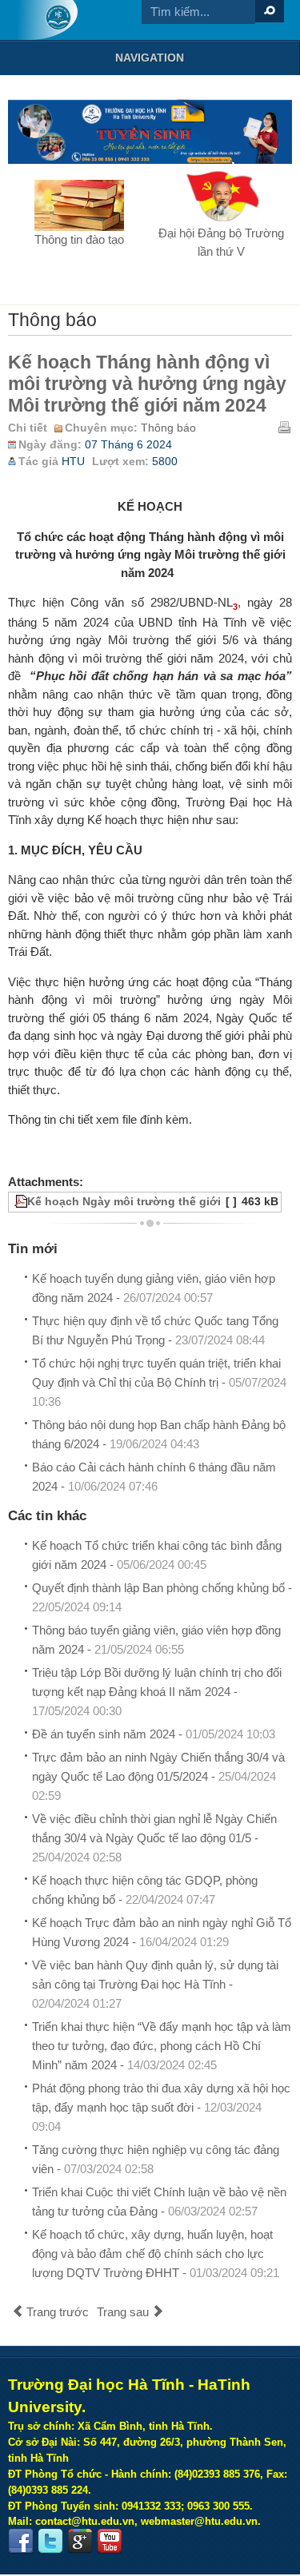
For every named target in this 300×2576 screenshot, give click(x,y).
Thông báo (168, 428)
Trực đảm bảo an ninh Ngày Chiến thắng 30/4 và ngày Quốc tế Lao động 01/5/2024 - (158, 1776)
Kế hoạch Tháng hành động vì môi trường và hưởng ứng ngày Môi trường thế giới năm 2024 (147, 384)
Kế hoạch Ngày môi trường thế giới (124, 1202)
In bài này (284, 427)
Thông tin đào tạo (79, 239)
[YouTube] (110, 2542)
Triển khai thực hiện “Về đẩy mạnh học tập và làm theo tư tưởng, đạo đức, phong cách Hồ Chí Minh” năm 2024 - (162, 2046)
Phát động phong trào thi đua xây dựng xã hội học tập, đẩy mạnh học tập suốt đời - (161, 2107)
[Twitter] (50, 2542)
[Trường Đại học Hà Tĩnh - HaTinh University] (47, 20)
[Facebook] (21, 2542)
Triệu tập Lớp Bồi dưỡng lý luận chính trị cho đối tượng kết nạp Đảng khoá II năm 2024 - (157, 1692)
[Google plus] (80, 2542)
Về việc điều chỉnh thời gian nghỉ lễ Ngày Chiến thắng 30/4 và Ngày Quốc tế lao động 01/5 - (154, 1838)
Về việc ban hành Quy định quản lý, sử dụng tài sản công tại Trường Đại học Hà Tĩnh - (155, 1984)
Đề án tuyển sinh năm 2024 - (154, 1734)
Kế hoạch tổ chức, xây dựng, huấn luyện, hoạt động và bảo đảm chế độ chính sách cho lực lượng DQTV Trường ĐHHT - (156, 2254)
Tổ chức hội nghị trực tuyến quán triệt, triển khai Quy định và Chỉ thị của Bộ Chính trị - (159, 1382)
